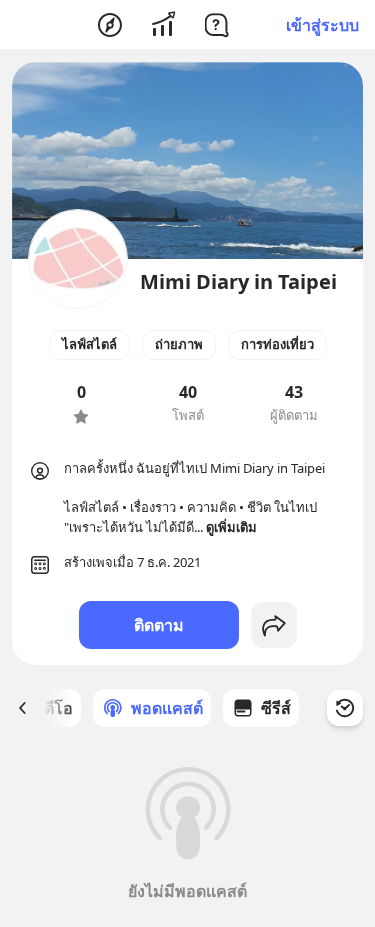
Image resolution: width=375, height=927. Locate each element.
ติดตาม (159, 625)
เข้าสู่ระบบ (322, 25)
